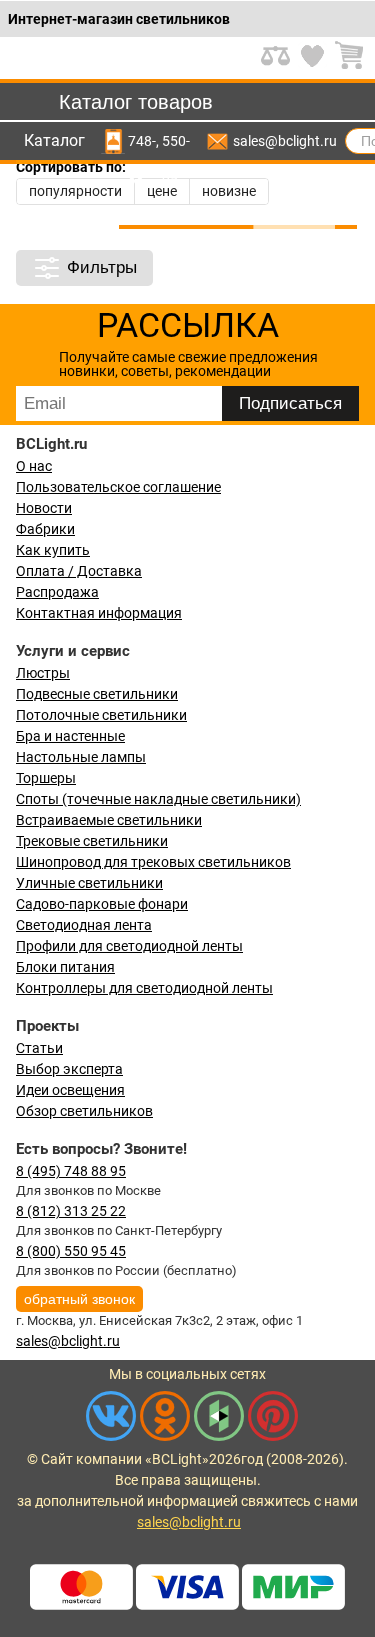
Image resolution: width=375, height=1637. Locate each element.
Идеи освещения (70, 1090)
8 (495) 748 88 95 (71, 1171)
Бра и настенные (70, 736)
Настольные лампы (81, 757)
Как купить (53, 550)
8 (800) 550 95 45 (71, 1251)
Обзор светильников (84, 1111)
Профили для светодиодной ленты (129, 946)
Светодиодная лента (84, 925)
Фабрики (45, 529)
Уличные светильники (89, 883)
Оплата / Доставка (79, 571)
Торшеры (46, 778)
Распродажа (57, 592)
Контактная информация (99, 613)
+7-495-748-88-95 (142, 141)
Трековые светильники (92, 841)
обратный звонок (79, 1299)
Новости (44, 508)
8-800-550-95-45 (176, 141)
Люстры (43, 673)
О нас (34, 466)
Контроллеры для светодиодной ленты (144, 988)
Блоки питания (65, 967)
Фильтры (102, 267)
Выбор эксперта (69, 1069)
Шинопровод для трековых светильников (153, 862)
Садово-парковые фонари (102, 904)
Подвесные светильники (97, 694)
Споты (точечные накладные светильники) (158, 799)
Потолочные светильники (101, 715)
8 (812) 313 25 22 (71, 1211)
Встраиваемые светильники (109, 820)
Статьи (39, 1048)
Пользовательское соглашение (118, 487)
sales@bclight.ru (285, 141)
